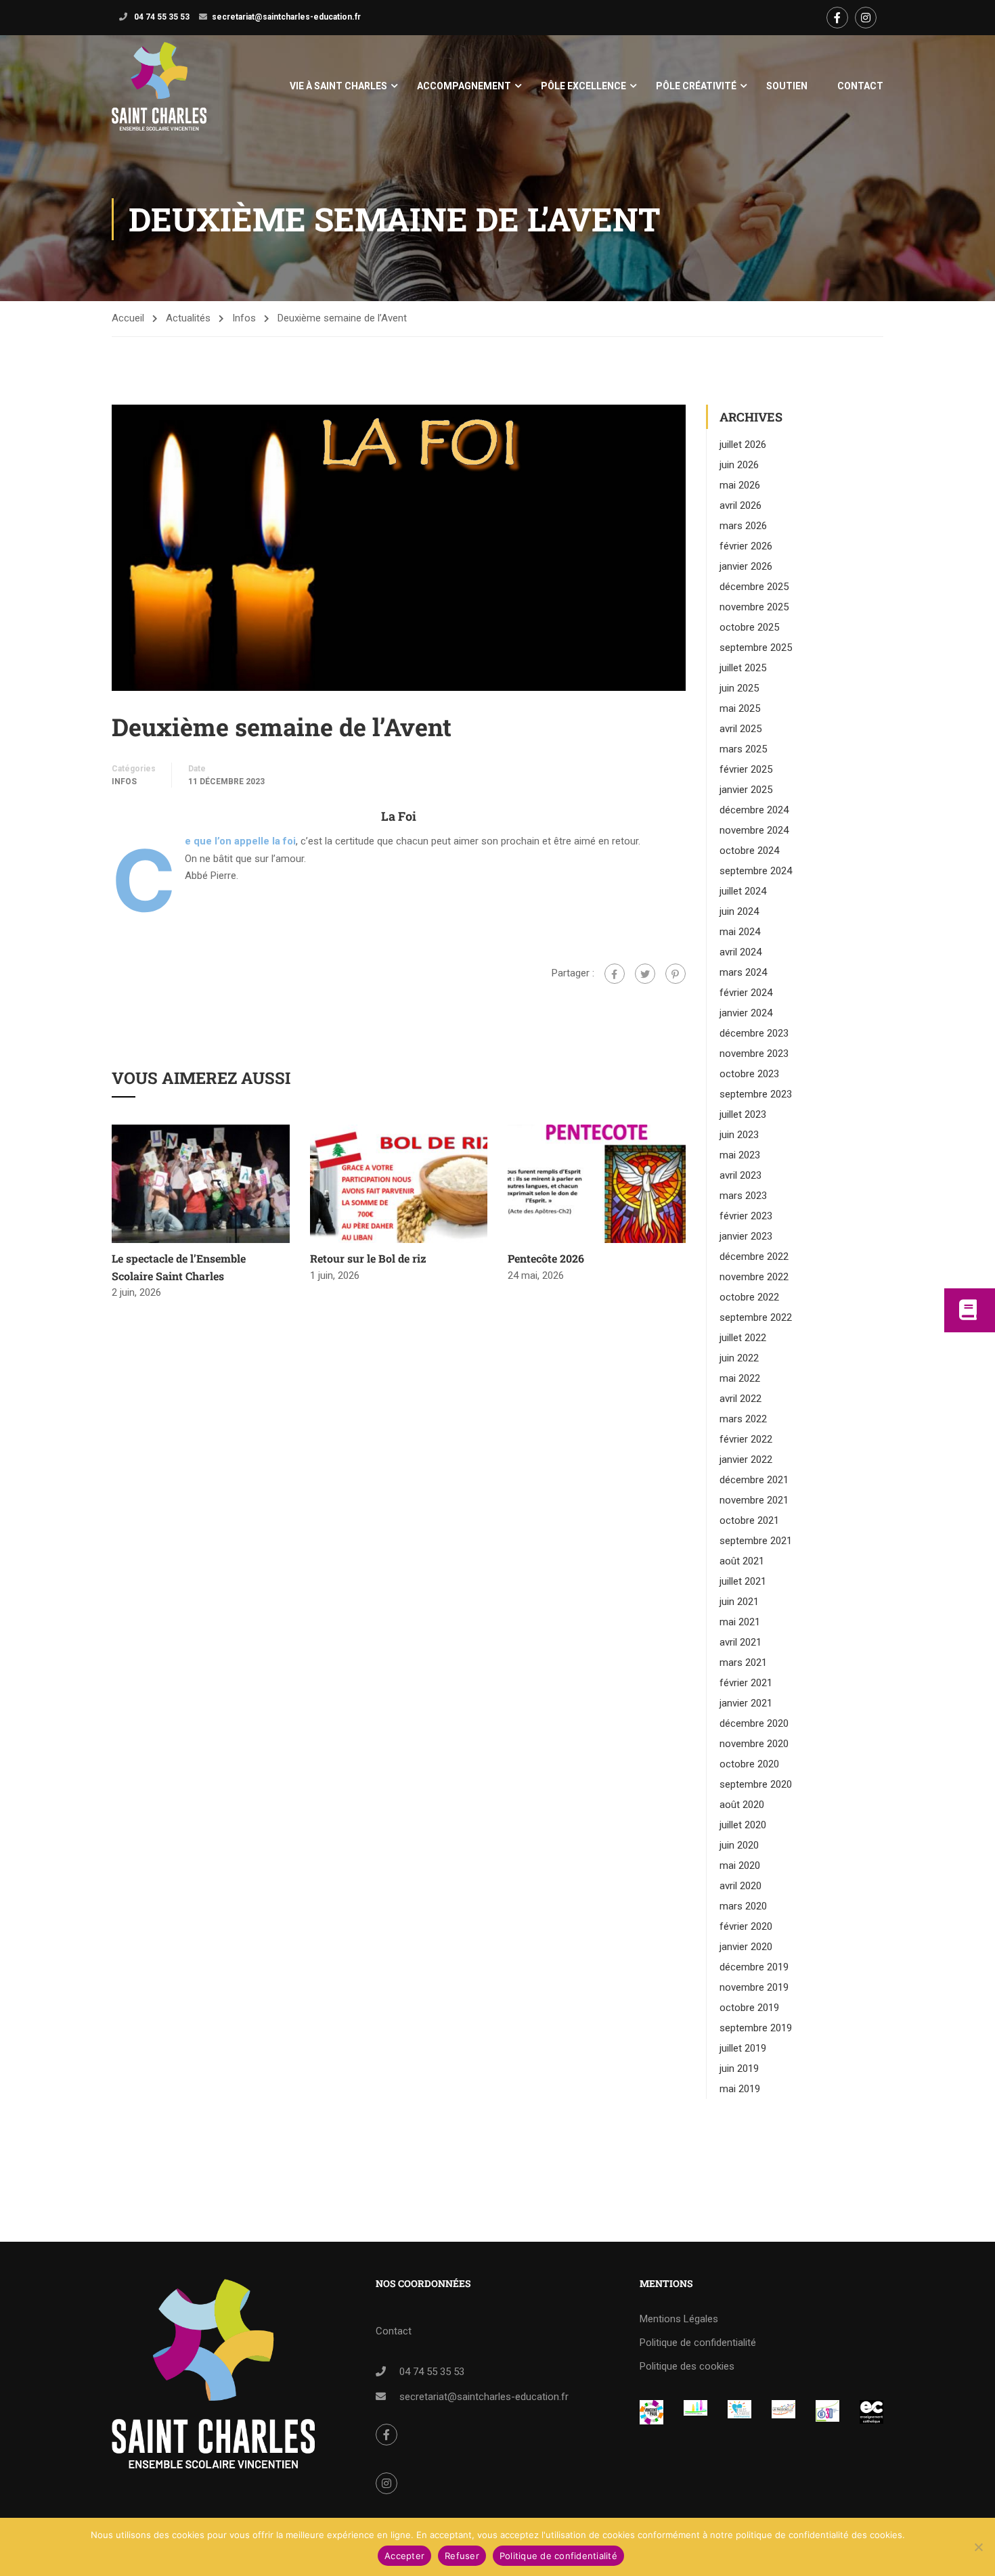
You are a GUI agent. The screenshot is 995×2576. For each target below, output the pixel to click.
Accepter (404, 2556)
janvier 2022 (746, 1460)
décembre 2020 (754, 1723)
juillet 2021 (743, 1581)
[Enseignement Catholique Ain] (695, 2409)
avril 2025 (740, 729)
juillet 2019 (743, 2048)
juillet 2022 (743, 1338)
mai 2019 (740, 2089)
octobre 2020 (749, 1764)
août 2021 (742, 1561)
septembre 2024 (756, 871)
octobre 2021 (749, 1520)
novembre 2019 (754, 1987)
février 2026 (746, 546)
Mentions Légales (679, 2319)
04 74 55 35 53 (161, 17)
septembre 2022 (756, 1317)
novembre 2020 (754, 1744)
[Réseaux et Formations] (651, 2412)
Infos (244, 318)
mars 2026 (743, 526)
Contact (860, 86)
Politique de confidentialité (698, 2343)
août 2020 (742, 1805)
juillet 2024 (743, 891)
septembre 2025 (756, 648)
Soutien (787, 86)
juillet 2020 (743, 1825)
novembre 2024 (754, 830)
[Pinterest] (676, 974)
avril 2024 (740, 952)
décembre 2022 (754, 1257)
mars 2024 (743, 972)
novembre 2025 (754, 607)
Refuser (462, 2556)
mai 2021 (740, 1622)
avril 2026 (740, 505)
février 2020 (746, 1926)
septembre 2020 (756, 1784)
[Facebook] (615, 974)
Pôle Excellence (583, 86)
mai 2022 (740, 1378)
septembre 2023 (756, 1094)
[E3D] (827, 2411)
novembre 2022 (754, 1277)
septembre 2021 (756, 1541)
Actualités (188, 318)
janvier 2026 (746, 566)
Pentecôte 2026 (546, 1258)
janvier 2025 (746, 790)
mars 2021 (743, 1663)
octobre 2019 (749, 2008)
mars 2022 (743, 1419)
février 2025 (746, 769)
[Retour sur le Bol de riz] (399, 1183)
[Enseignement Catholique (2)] (871, 2412)
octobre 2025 (749, 627)
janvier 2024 (746, 1013)
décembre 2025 (754, 587)
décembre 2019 (754, 1967)
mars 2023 (743, 1196)
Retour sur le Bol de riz (368, 1258)
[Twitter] (645, 974)
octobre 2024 (749, 851)
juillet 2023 (743, 1114)
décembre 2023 (754, 1033)
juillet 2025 (743, 668)
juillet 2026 (743, 445)
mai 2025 (740, 708)
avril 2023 (740, 1175)
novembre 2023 (754, 1054)
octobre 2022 (749, 1297)
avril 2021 (740, 1642)
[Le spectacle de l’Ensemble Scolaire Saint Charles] (201, 1183)
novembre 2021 (754, 1500)
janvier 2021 (746, 1703)
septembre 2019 (756, 2028)
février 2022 (746, 1439)
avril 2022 (740, 1399)
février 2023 (746, 1216)
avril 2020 (740, 1886)
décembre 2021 (754, 1480)
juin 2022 (739, 1358)
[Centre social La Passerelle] (783, 2409)
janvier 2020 (746, 1947)
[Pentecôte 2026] (597, 1183)
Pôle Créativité (696, 86)
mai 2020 (740, 1866)
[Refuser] (978, 2547)
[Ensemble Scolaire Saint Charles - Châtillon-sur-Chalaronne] (159, 86)
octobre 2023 (749, 1074)
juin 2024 (739, 911)
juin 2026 (739, 465)
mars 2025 (743, 749)
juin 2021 (739, 1602)
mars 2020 (743, 1906)
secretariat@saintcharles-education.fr (286, 17)
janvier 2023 (746, 1236)
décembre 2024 (754, 810)
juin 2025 (739, 688)
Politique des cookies (687, 2366)
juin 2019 (739, 2069)
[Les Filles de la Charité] (739, 2409)
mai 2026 (740, 485)
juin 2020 (739, 1845)
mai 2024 (740, 932)
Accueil (128, 318)
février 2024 (746, 993)
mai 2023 (740, 1155)
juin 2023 (739, 1135)
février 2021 (746, 1683)
